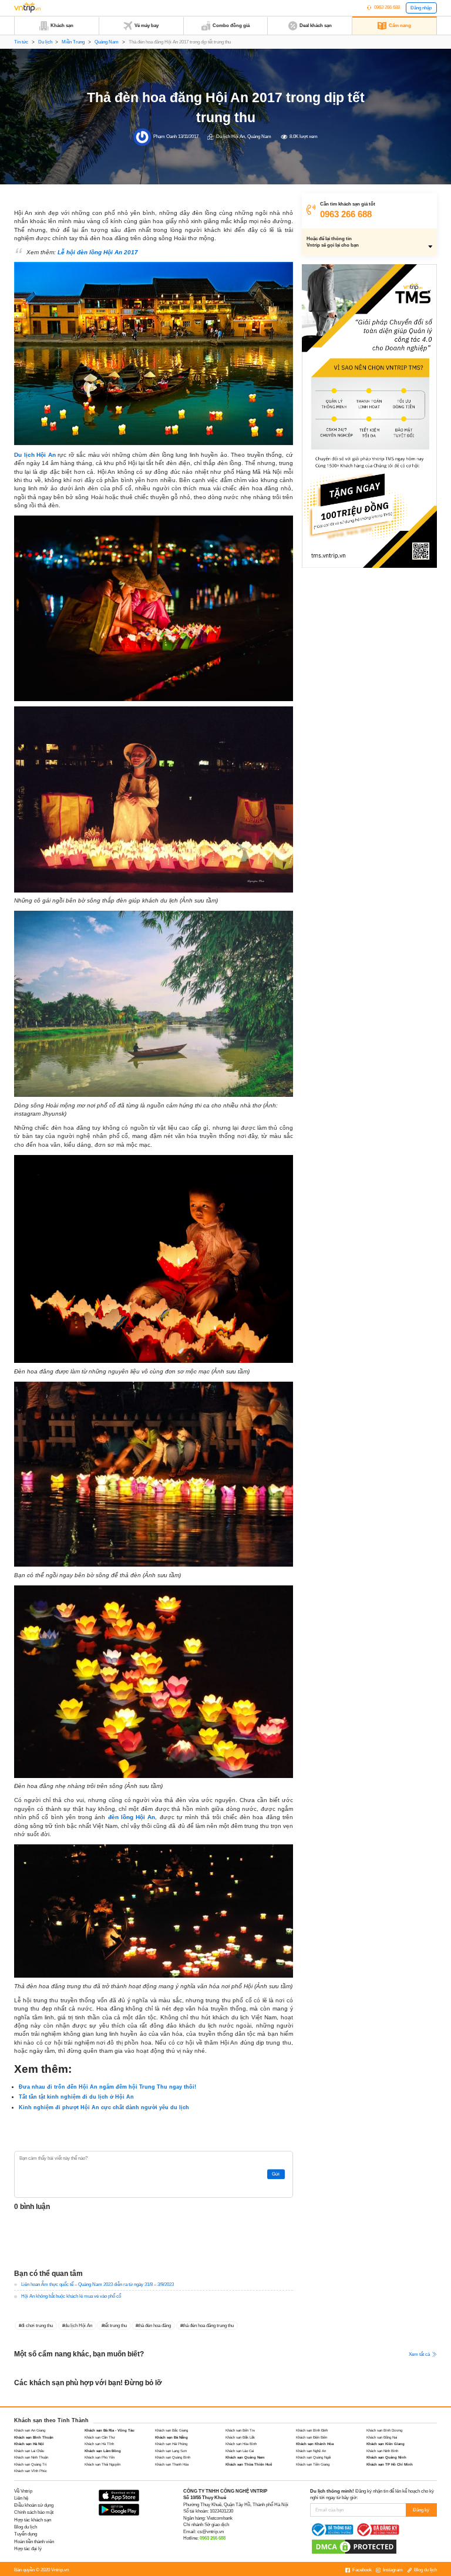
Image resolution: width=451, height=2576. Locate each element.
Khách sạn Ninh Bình (382, 2451)
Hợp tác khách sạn (33, 2520)
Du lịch (45, 42)
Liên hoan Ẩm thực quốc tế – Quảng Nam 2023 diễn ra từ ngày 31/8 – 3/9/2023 (97, 2284)
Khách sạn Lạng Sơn (171, 2451)
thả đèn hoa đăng (154, 2326)
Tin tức (21, 42)
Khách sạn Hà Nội (29, 2444)
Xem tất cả (420, 2354)
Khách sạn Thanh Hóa (172, 2464)
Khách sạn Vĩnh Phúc (31, 2471)
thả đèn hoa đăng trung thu (208, 2326)
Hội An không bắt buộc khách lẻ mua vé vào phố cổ (71, 2296)
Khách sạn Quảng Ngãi (313, 2457)
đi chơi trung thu (37, 2326)
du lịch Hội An (78, 2326)
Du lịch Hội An (230, 137)
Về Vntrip (23, 2491)
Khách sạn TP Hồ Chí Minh (390, 2464)
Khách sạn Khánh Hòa (315, 2444)
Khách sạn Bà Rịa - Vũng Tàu (110, 2430)
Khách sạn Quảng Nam (245, 2457)
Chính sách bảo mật (34, 2512)
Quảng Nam (107, 42)
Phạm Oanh (165, 137)
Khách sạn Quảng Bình (173, 2457)
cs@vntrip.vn (211, 2532)
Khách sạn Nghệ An (311, 2451)
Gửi (276, 2174)
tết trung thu (115, 2326)
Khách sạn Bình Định (312, 2430)
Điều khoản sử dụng (34, 2505)
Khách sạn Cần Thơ (100, 2437)
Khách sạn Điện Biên (312, 2437)
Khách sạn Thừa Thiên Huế (249, 2464)
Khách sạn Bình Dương (384, 2430)
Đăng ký (421, 2510)
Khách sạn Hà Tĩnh (99, 2444)
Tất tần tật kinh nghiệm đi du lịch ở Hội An (76, 2097)
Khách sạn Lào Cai (240, 2451)
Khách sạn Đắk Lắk (240, 2437)
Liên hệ (21, 2498)
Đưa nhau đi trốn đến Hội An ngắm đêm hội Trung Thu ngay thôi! (107, 2087)
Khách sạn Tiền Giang (313, 2464)
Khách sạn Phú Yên (100, 2457)
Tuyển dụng (26, 2534)
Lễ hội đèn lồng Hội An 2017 (98, 252)
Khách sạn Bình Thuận (34, 2437)
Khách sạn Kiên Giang (386, 2444)
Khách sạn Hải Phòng (171, 2444)
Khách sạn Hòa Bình (241, 2444)
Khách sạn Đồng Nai (382, 2437)
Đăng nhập (421, 8)
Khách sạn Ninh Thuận (31, 2457)
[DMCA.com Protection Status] (354, 2546)
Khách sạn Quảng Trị (30, 2464)
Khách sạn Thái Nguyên (102, 2464)
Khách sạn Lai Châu (29, 2451)
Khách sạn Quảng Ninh (386, 2457)
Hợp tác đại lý (28, 2549)
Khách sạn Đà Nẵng (171, 2437)
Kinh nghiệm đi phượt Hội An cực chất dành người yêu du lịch (104, 2107)
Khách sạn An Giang (30, 2430)
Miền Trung (73, 42)
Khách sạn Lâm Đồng (103, 2451)
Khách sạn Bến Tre (240, 2430)
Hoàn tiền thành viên (34, 2542)
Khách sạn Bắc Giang (171, 2430)
